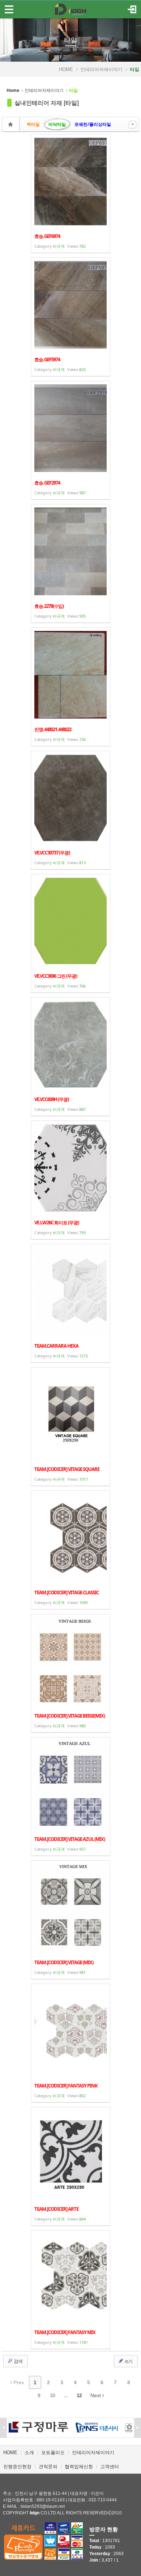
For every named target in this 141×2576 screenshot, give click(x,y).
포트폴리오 (53, 2453)
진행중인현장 (17, 2467)
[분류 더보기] (133, 125)
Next (96, 2395)
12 (79, 2395)
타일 (70, 40)
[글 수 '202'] (12, 124)
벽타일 (33, 124)
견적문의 (48, 2467)
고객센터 (110, 2467)
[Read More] (70, 194)
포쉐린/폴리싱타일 (93, 124)
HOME (66, 69)
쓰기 (128, 2361)
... (66, 2395)
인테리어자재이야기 (101, 69)
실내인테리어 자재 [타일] (47, 103)
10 (52, 2395)
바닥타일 (57, 124)
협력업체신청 (79, 2467)
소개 (29, 2453)
